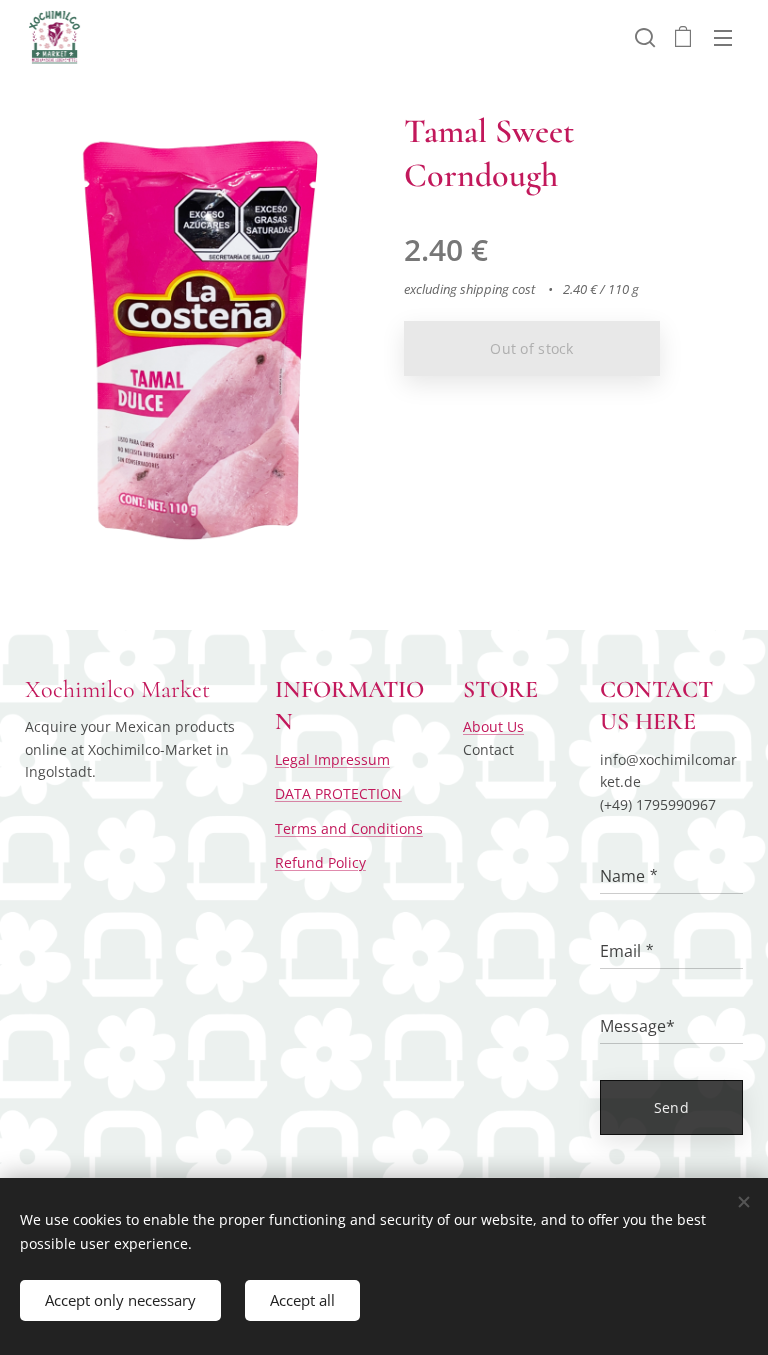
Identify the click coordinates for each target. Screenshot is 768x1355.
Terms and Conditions (349, 828)
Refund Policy (320, 862)
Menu (723, 37)
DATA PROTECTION (338, 793)
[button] (643, 37)
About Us (493, 726)
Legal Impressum (332, 759)
